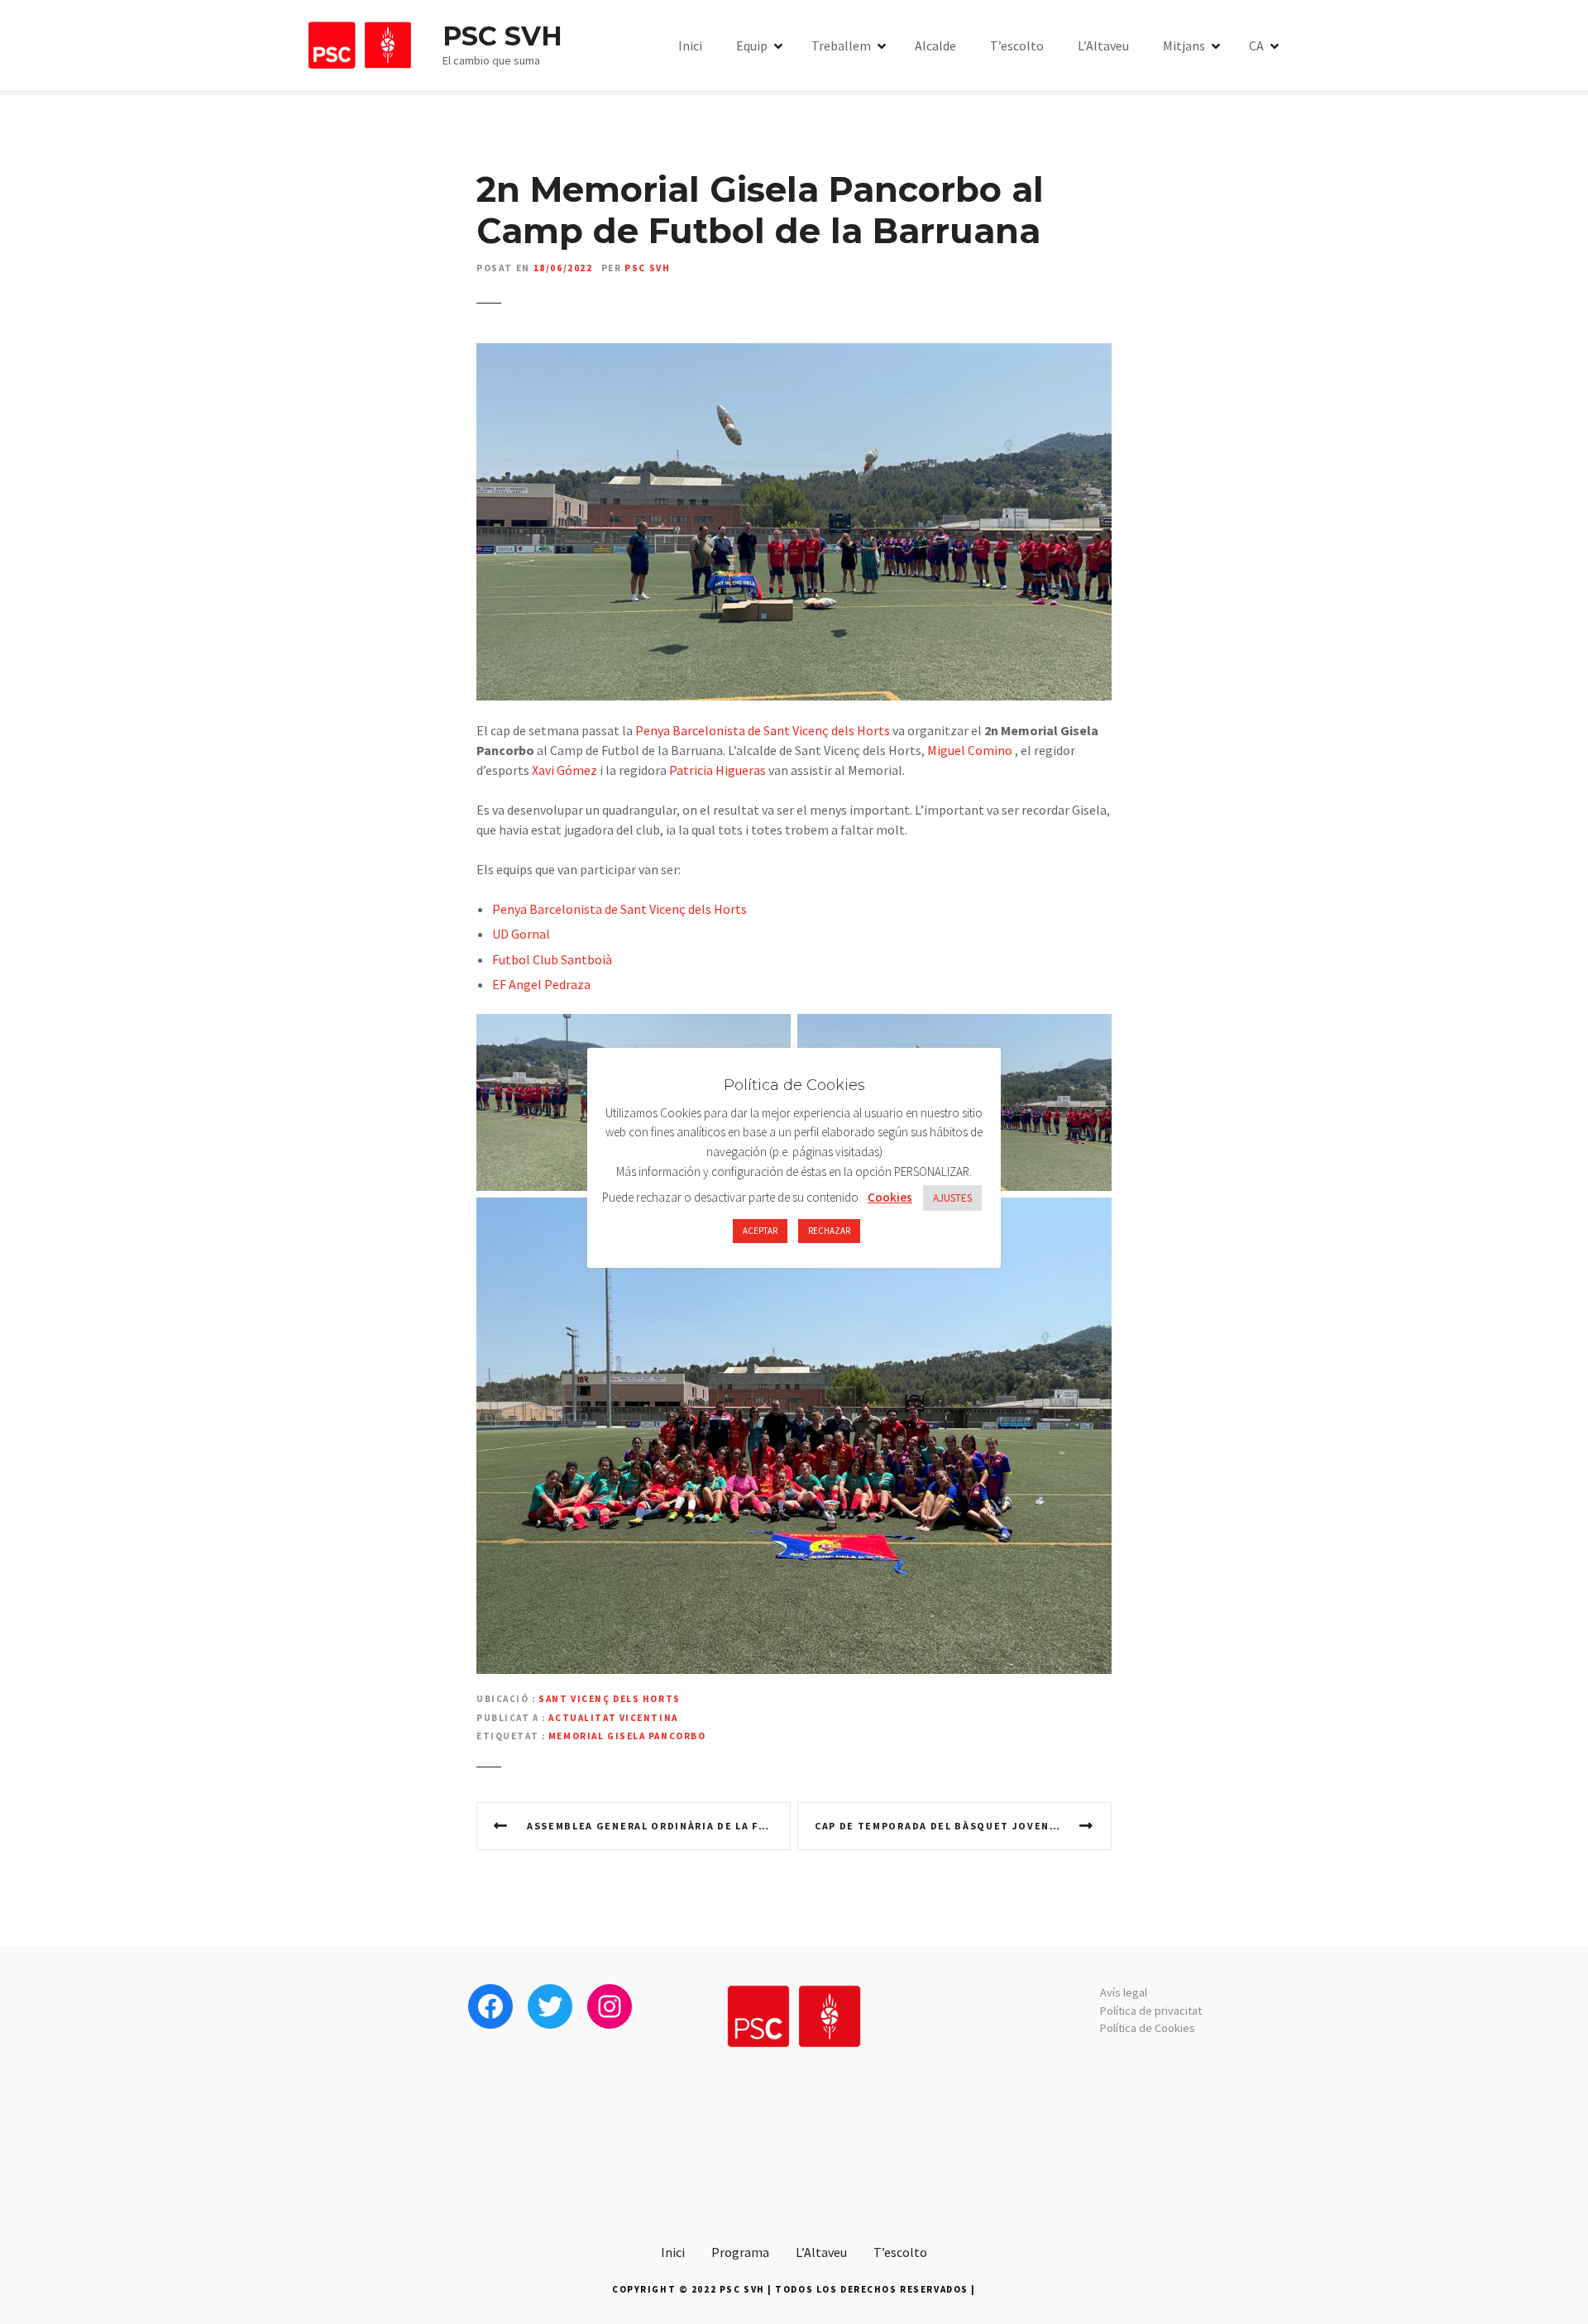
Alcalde (935, 45)
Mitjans (1184, 45)
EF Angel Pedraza (541, 984)
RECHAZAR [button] (829, 1231)
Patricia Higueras (717, 770)
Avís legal (1124, 1992)
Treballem (841, 45)
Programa (740, 2252)
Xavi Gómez (564, 770)
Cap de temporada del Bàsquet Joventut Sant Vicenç (963, 1826)
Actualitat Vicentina (613, 1718)
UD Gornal (521, 934)
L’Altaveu (1103, 45)
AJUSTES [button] (952, 1198)
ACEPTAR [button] (760, 1231)
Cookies (890, 1197)
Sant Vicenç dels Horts (610, 1699)
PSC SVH (502, 36)
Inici (690, 45)
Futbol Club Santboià (552, 959)
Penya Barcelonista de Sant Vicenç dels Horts (763, 730)
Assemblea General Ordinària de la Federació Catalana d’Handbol (659, 1826)
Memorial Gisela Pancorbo (627, 1736)
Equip (752, 45)
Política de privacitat (1151, 2011)
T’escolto (1017, 45)
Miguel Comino (970, 750)
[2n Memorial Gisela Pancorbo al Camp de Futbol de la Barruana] (794, 353)
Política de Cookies (1148, 2028)
